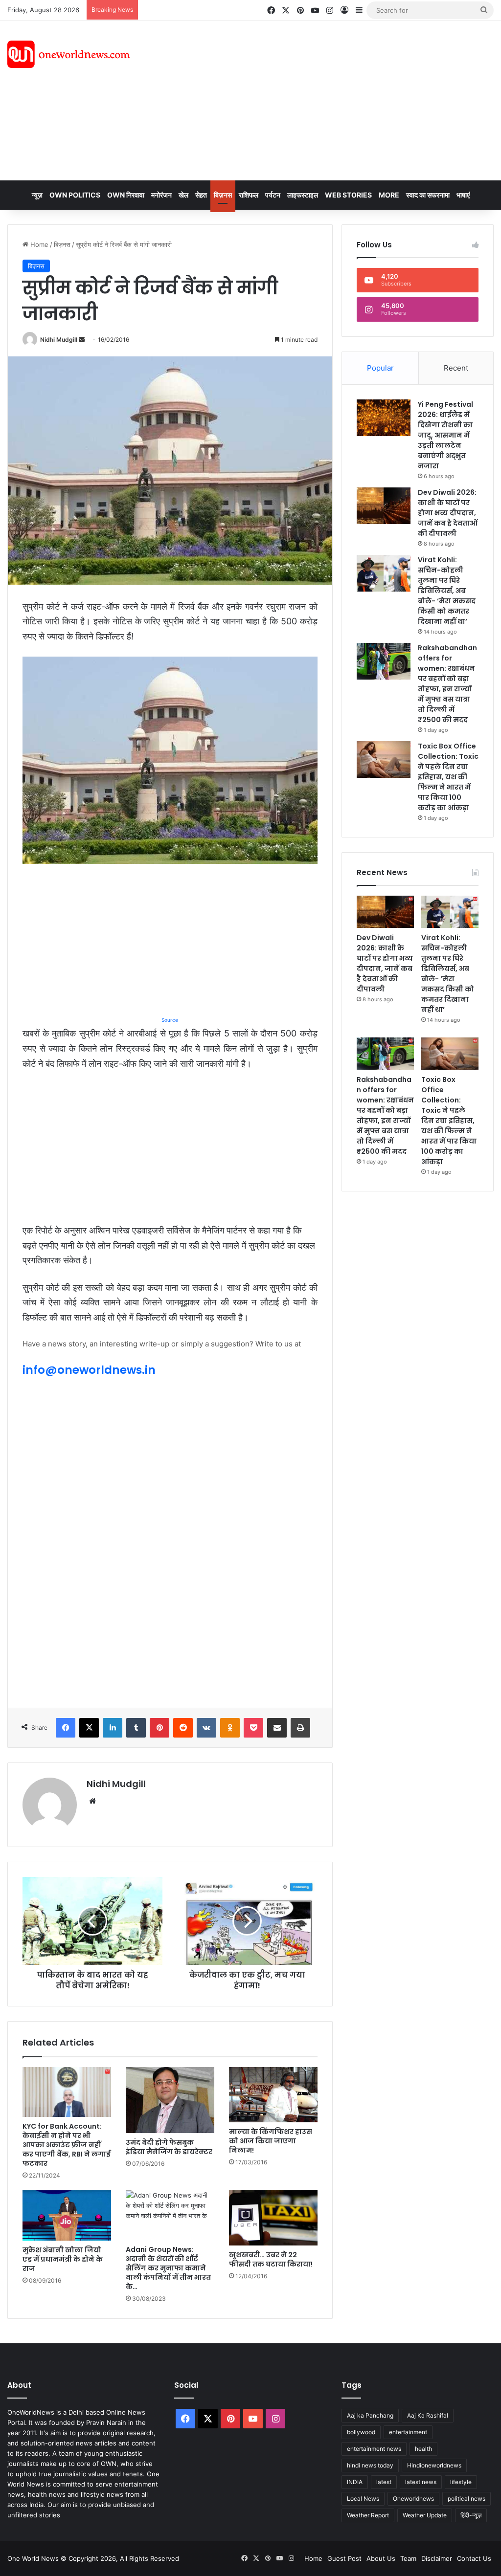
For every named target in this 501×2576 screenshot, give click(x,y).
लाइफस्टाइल (303, 195)
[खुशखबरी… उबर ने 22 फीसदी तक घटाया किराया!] (273, 2218)
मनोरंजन (161, 195)
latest (384, 2482)
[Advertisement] (337, 99)
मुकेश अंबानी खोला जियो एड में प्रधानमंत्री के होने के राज (63, 2259)
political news (467, 2499)
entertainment (408, 2432)
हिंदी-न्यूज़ (471, 2515)
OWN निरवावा (126, 195)
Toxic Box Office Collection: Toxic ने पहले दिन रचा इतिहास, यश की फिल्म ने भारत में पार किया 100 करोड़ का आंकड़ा (448, 777)
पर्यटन (273, 195)
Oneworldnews (413, 2499)
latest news (421, 2482)
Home (38, 244)
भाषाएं (463, 195)
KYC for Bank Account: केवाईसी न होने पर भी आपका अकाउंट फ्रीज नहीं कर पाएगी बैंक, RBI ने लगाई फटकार (67, 2145)
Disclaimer (437, 2558)
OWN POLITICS (75, 195)
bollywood (361, 2432)
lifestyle (461, 2482)
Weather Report (368, 2515)
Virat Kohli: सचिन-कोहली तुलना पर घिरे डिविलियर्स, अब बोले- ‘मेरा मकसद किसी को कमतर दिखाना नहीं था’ (447, 591)
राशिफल (249, 195)
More (389, 195)
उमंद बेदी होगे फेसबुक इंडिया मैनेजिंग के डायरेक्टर (169, 2147)
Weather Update (425, 2515)
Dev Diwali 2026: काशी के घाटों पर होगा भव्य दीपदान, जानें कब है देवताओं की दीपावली (448, 513)
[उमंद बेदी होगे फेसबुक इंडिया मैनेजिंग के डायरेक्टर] (170, 2100)
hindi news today (370, 2465)
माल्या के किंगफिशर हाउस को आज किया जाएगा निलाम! (271, 2141)
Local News (363, 2499)
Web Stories (348, 195)
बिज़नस (223, 195)
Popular (380, 368)
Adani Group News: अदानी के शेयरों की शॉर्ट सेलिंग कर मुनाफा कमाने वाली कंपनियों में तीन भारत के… (168, 2268)
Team (408, 2558)
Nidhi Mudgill (59, 340)
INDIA (355, 2482)
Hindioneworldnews (434, 2465)
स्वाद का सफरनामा (428, 195)
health (423, 2449)
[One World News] (68, 54)
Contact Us (474, 2558)
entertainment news (374, 2449)
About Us (381, 2558)
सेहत (201, 195)
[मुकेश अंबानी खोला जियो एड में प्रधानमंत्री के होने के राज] (67, 2215)
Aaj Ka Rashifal (428, 2415)
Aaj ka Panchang (370, 2415)
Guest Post (344, 2558)
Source (170, 1020)
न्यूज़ (37, 195)
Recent (456, 368)
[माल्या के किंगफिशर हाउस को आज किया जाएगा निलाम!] (273, 2095)
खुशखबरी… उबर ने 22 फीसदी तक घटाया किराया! (271, 2259)
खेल (183, 195)
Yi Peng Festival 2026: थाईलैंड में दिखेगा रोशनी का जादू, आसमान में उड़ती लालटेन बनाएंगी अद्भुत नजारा (445, 435)
